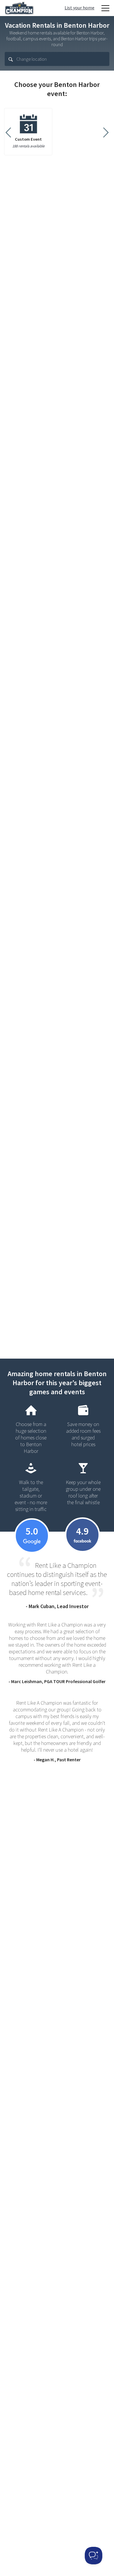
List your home (80, 8)
